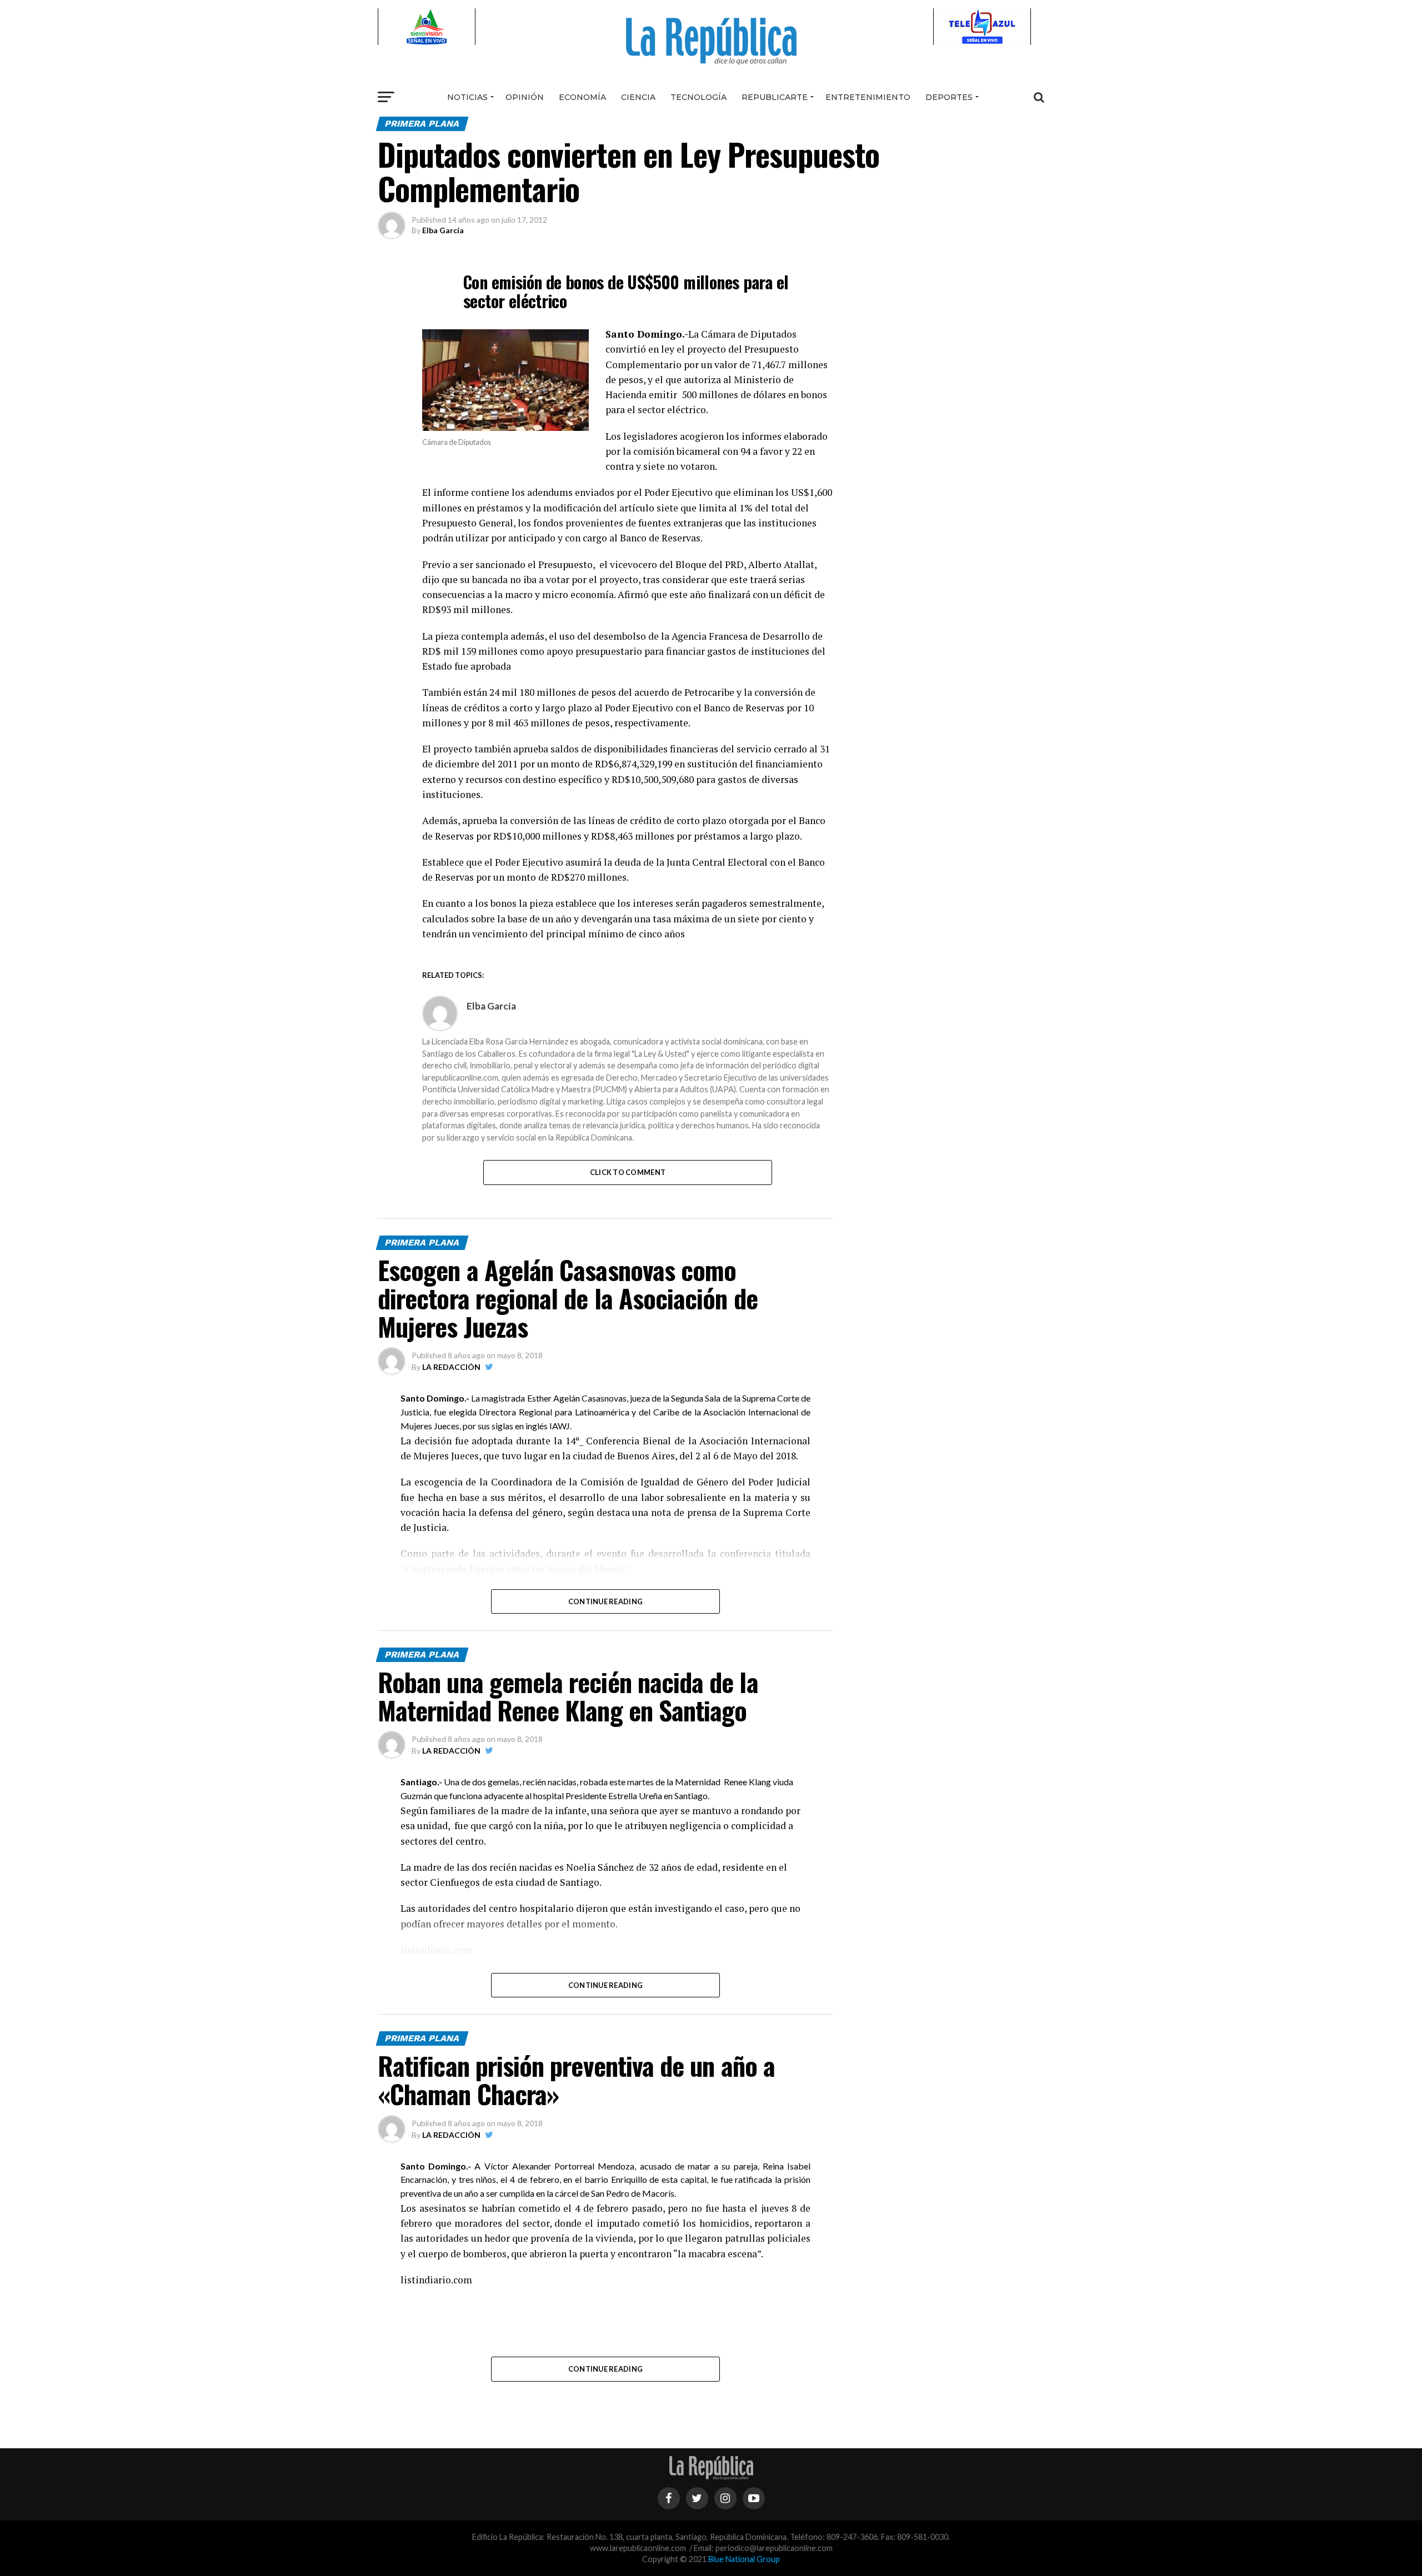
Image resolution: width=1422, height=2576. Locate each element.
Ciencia (638, 97)
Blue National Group (744, 2559)
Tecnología (699, 97)
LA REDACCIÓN (451, 1367)
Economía (582, 97)
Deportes (949, 97)
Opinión (525, 97)
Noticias (467, 97)
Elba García (443, 230)
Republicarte (775, 97)
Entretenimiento (868, 97)
